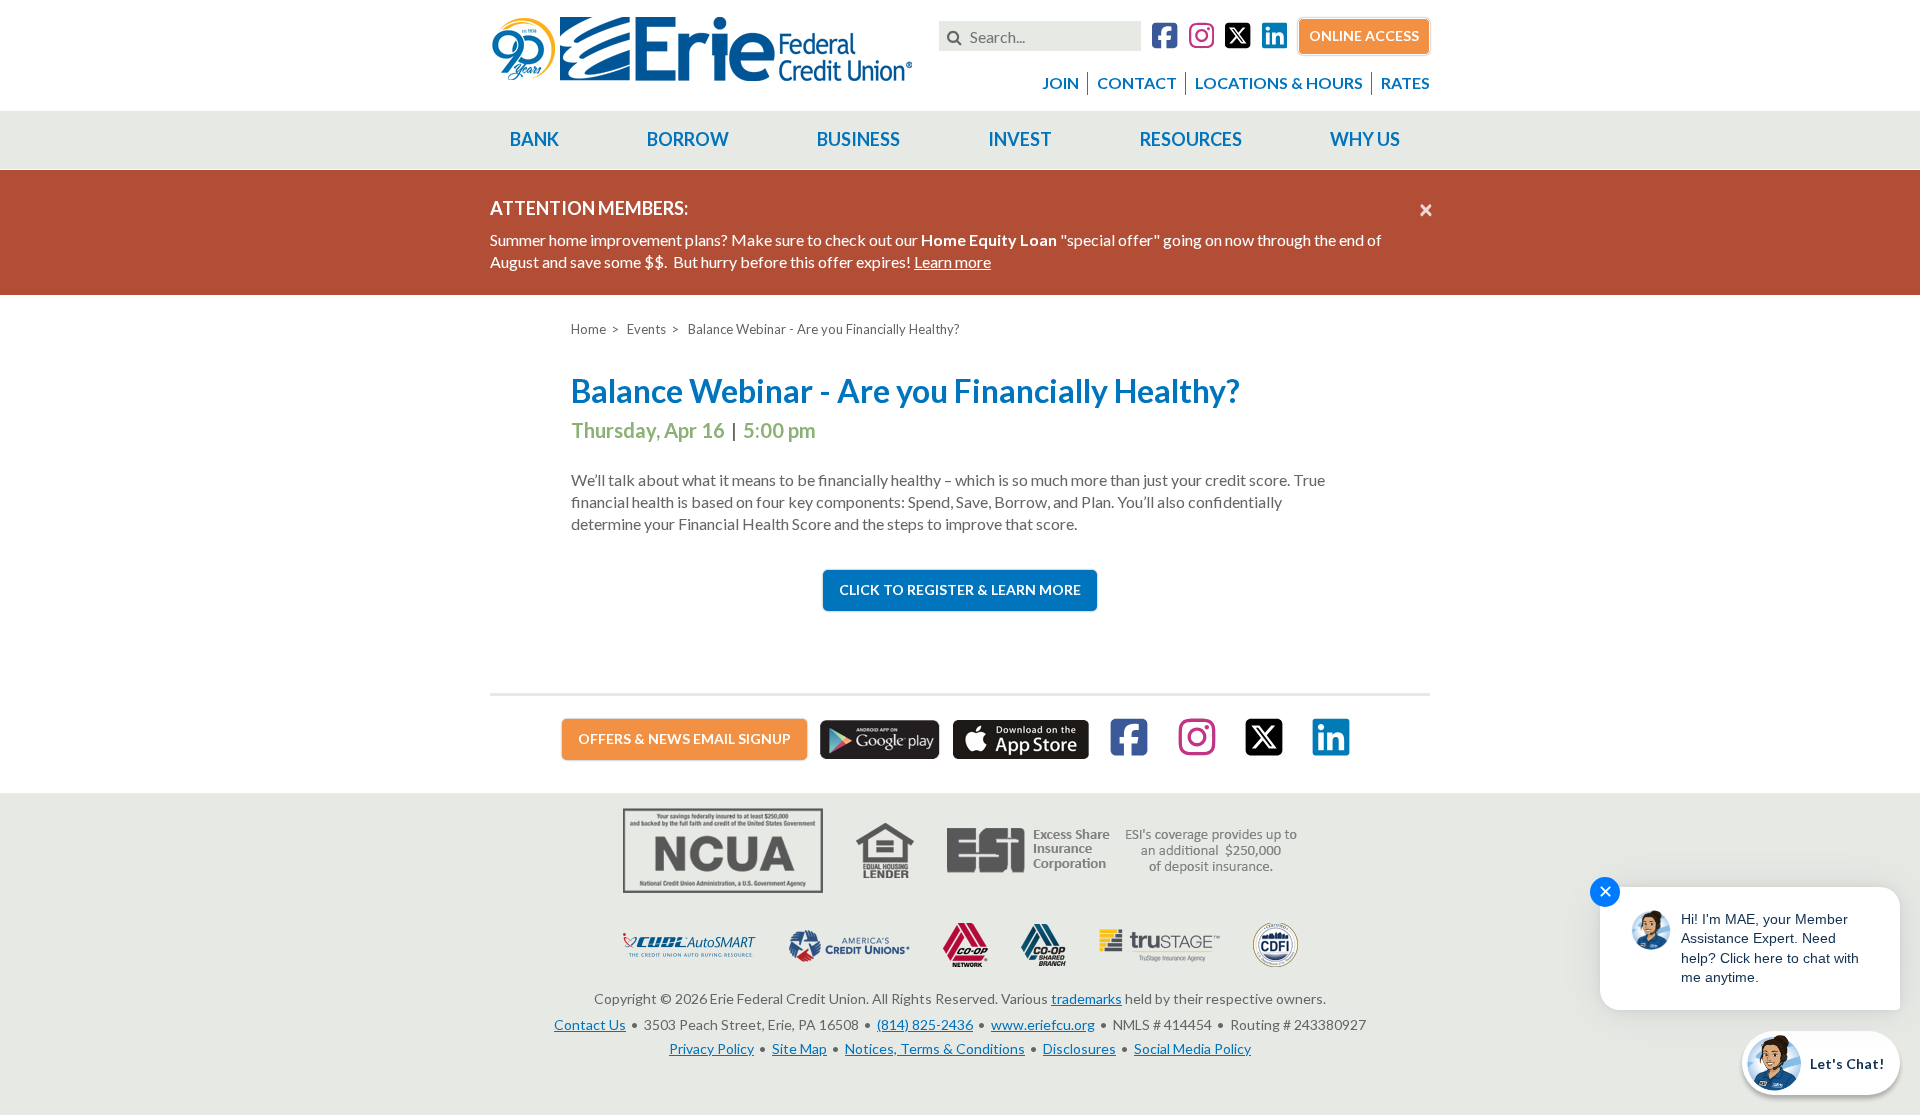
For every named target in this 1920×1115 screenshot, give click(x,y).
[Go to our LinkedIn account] (1274, 38)
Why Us (1365, 139)
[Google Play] (880, 737)
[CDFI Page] (1275, 943)
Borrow (688, 139)
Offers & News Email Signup (684, 738)
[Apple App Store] (1021, 737)
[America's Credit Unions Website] (849, 943)
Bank (534, 139)
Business (858, 139)
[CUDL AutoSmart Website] (689, 943)
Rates (1405, 82)
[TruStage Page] (1159, 943)
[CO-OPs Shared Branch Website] (1043, 943)
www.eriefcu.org (1043, 1024)
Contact (1137, 82)
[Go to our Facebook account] (1164, 38)
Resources (1191, 139)
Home (588, 329)
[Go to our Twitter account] (1237, 38)
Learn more (952, 261)
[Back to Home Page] (702, 46)
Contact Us (590, 1024)
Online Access (1364, 35)
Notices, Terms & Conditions (935, 1048)
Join (1060, 82)
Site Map (799, 1048)
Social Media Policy (1192, 1048)
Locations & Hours (1279, 82)
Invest (1020, 139)
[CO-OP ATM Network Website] (965, 943)
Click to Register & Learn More (960, 589)
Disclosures (1079, 1048)
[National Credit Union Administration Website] (723, 848)
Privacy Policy (711, 1048)
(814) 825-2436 (925, 1024)
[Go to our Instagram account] (1201, 38)
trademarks (1086, 998)
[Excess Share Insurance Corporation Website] (1122, 848)
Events (646, 329)
